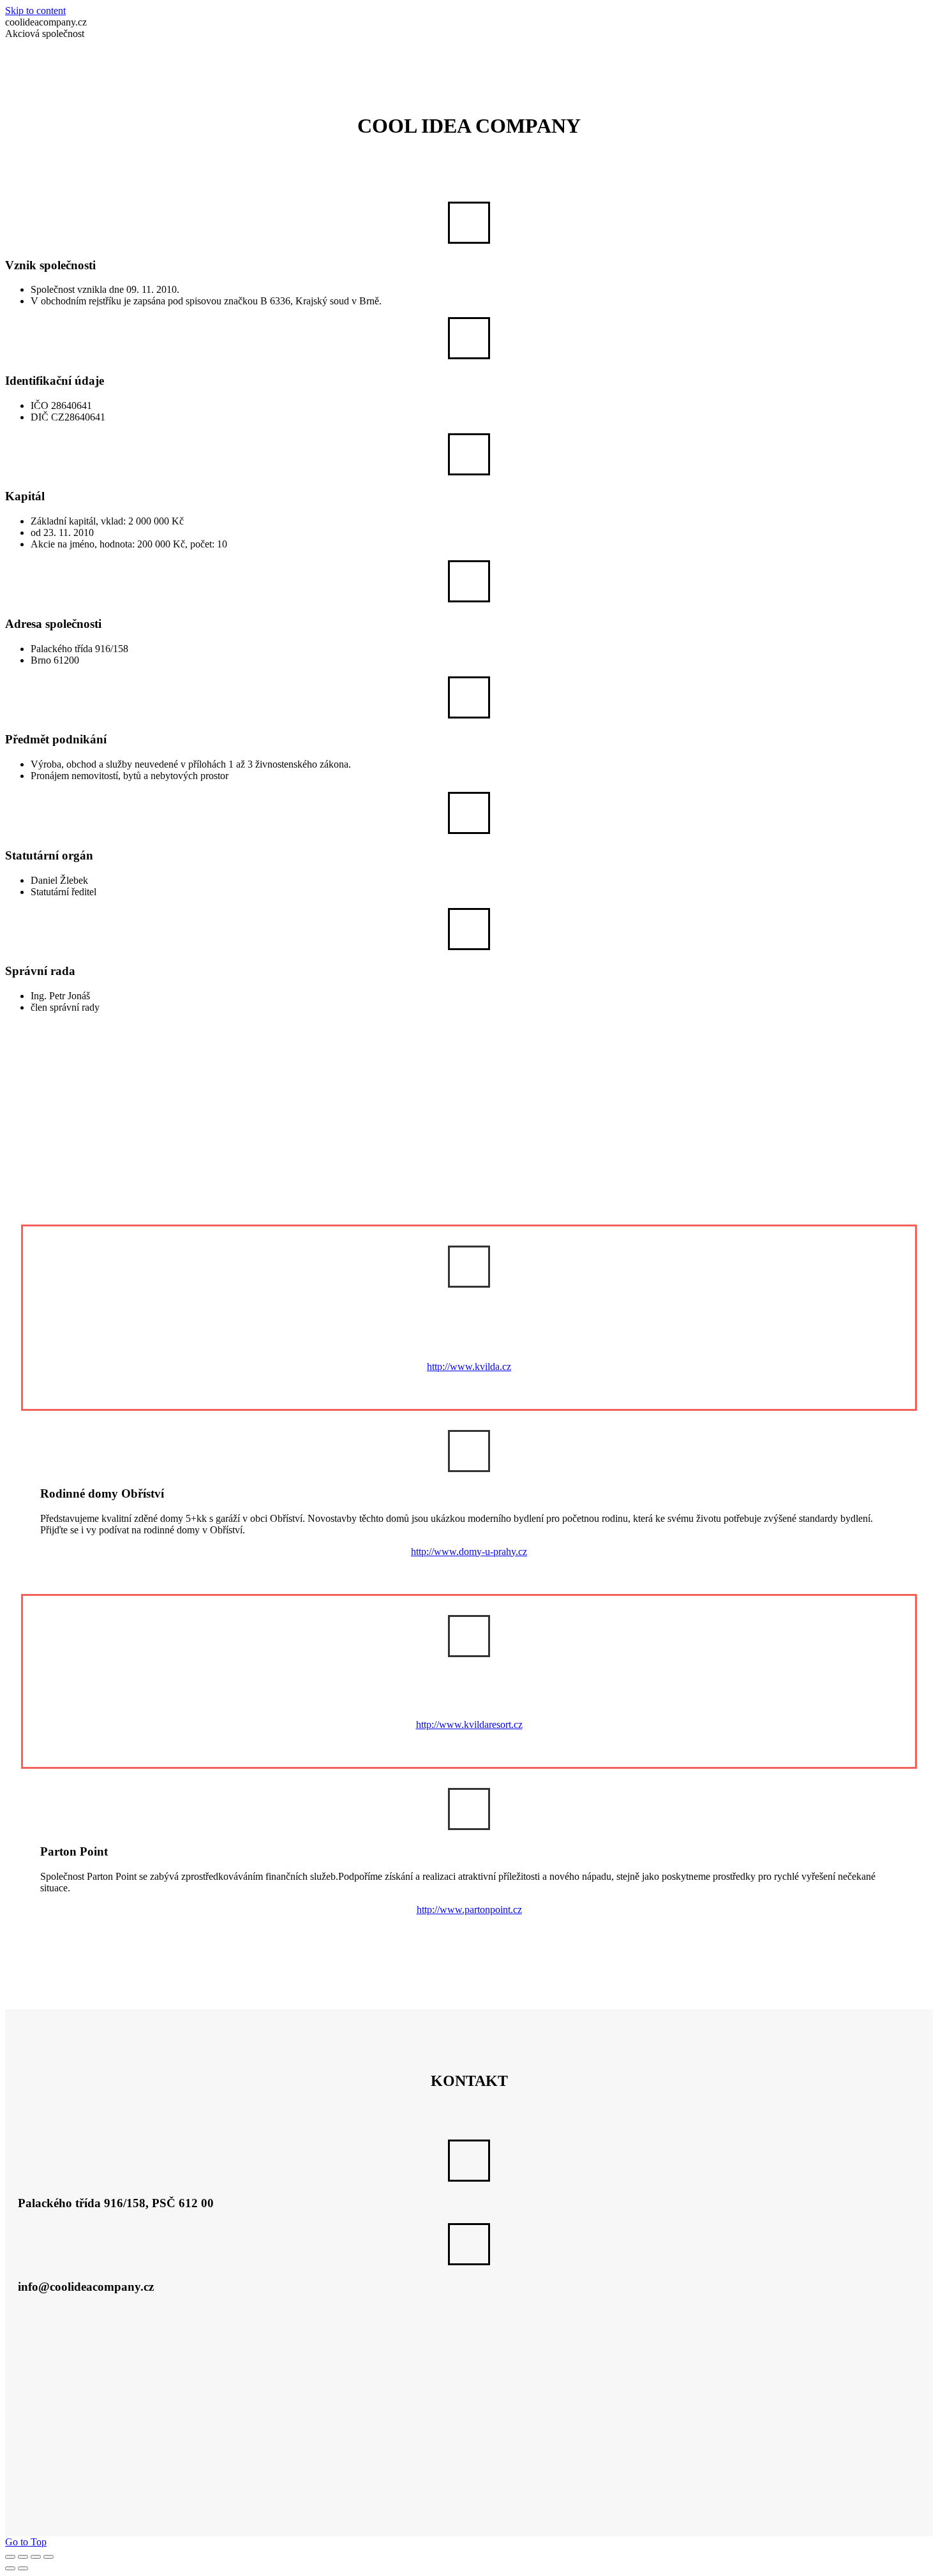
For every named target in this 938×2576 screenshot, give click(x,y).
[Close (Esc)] (10, 2557)
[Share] (23, 2557)
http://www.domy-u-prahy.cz (469, 1552)
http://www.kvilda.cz (469, 1366)
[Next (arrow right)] (23, 2568)
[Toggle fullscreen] (36, 2557)
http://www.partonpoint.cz (469, 1910)
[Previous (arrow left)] (10, 2568)
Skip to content (35, 11)
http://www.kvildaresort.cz (469, 1724)
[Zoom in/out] (48, 2557)
